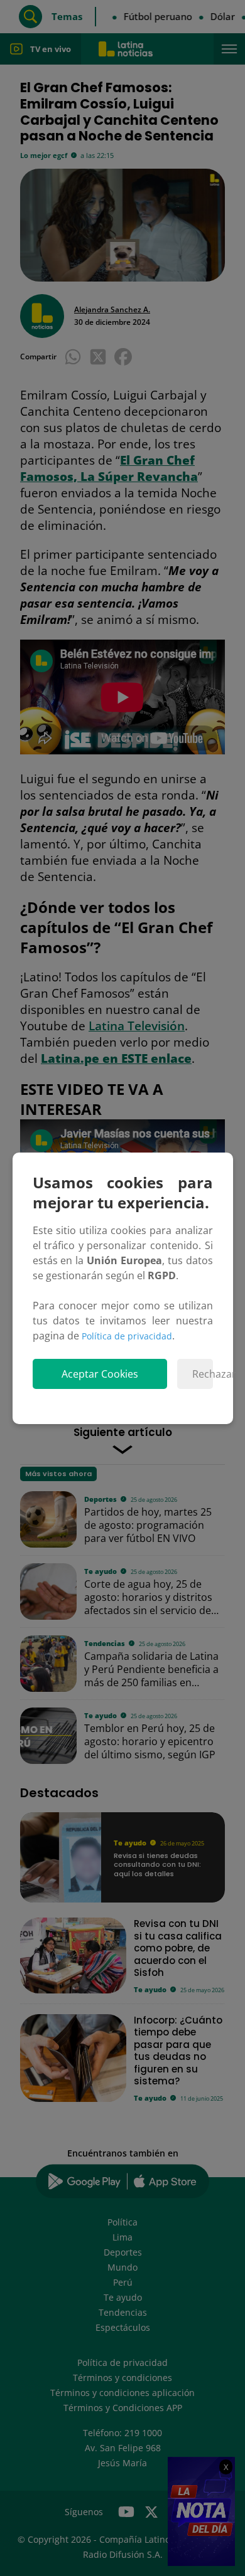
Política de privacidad (127, 1336)
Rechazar (203, 1374)
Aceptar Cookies (100, 1374)
